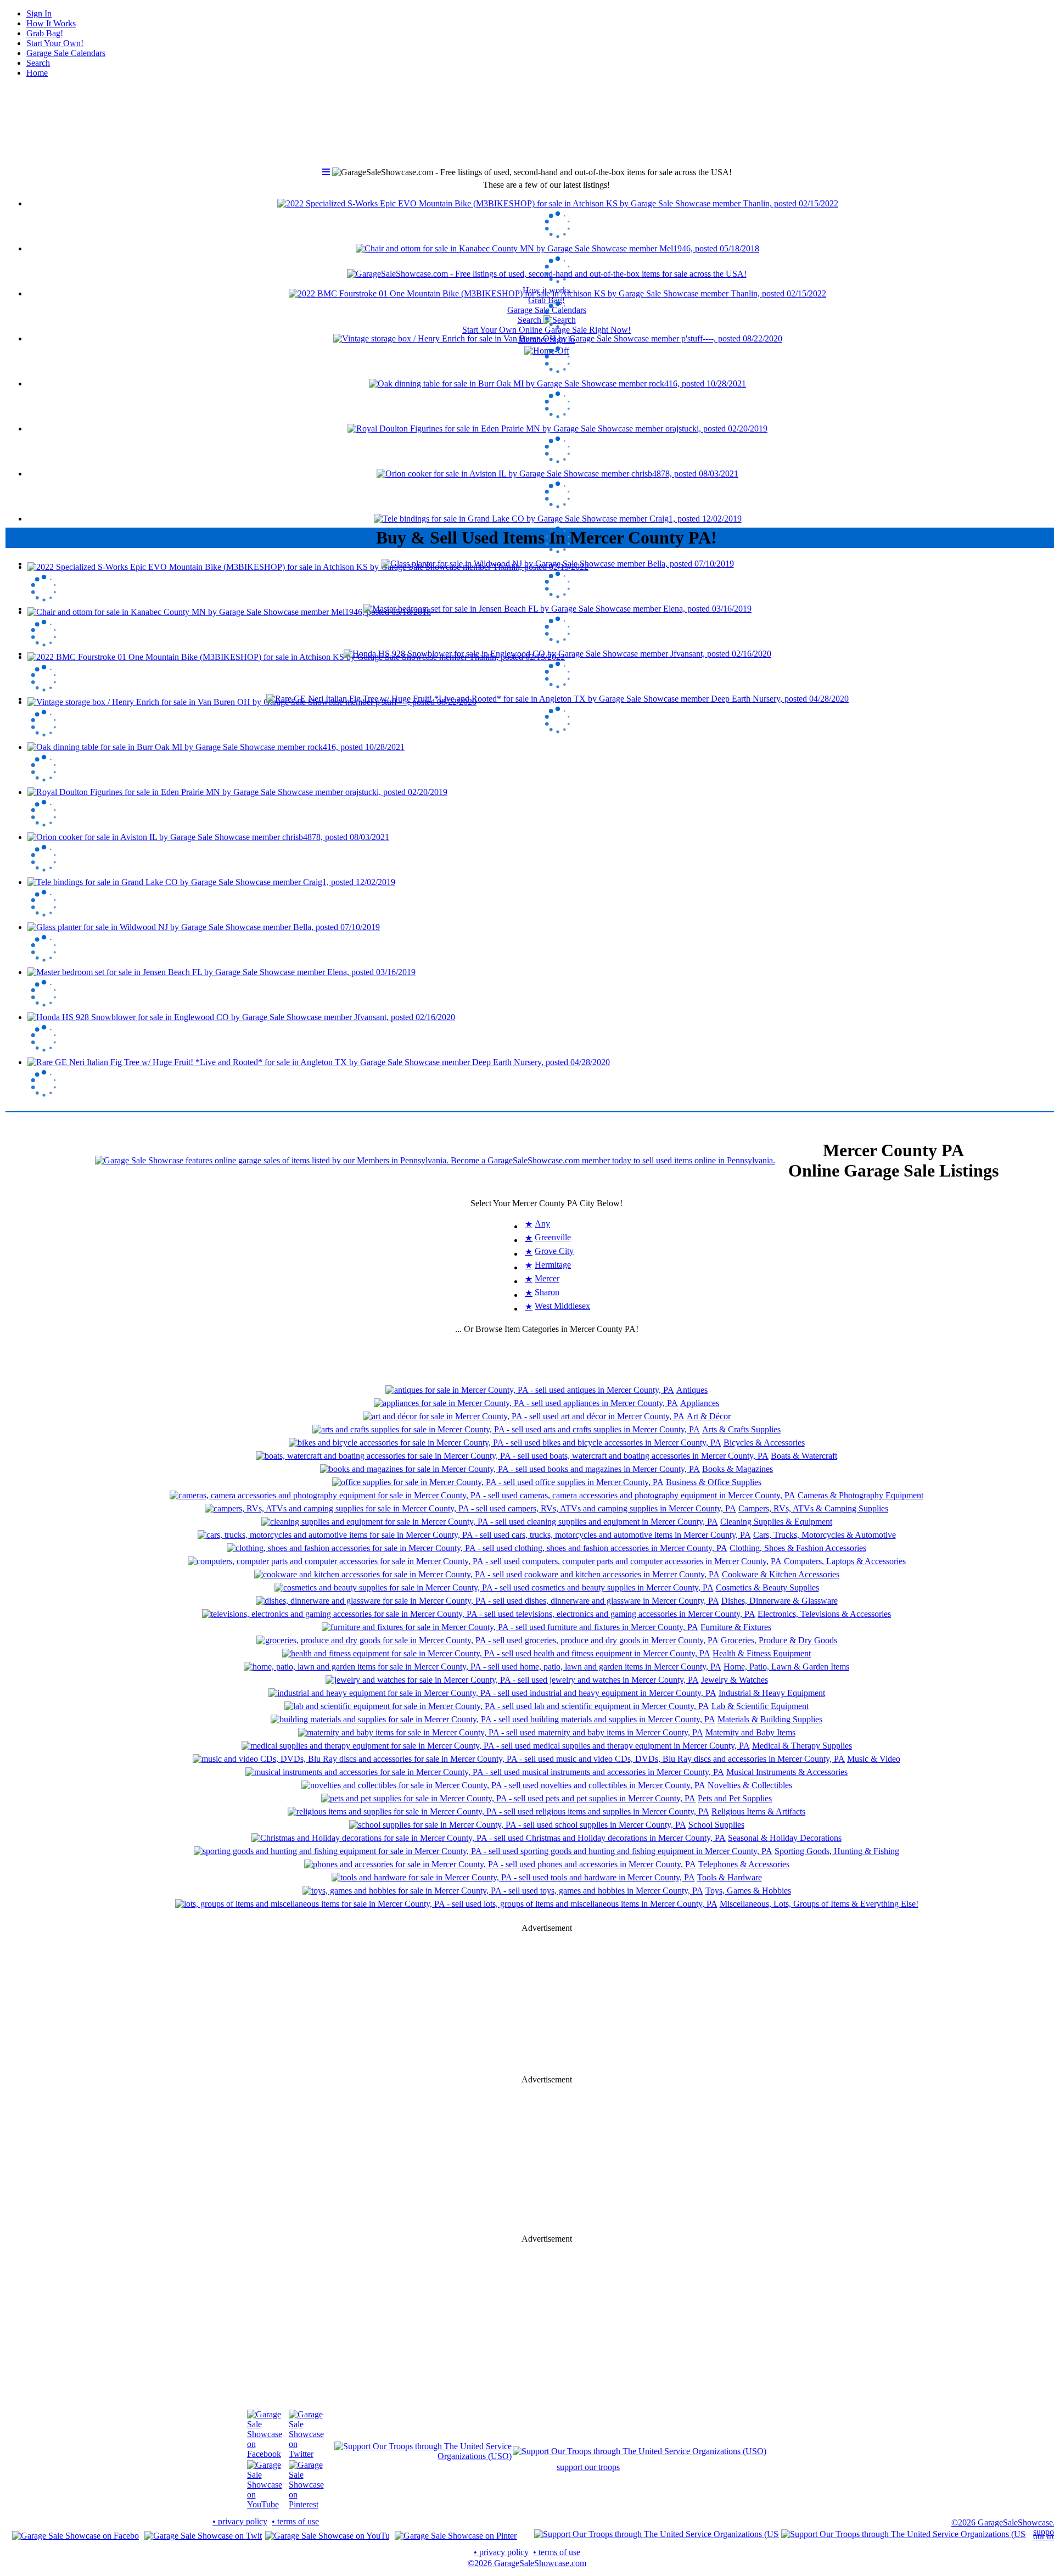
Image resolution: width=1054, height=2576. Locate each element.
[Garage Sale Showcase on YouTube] (265, 2504)
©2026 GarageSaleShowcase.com (527, 2563)
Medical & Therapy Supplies (802, 1746)
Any (542, 1223)
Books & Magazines (738, 1469)
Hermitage (553, 1265)
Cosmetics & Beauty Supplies (767, 1587)
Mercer (547, 1278)
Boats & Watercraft (804, 1456)
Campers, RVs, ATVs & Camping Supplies (813, 1508)
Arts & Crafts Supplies (741, 1429)
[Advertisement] (547, 439)
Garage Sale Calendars (66, 53)
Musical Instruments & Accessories (787, 1772)
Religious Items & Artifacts (758, 1811)
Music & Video (874, 1759)
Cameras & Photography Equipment (860, 1495)
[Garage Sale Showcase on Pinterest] (306, 2504)
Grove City (554, 1251)
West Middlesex (562, 1306)
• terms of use (295, 2521)
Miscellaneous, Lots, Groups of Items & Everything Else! (819, 1904)
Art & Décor (709, 1416)
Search (38, 63)
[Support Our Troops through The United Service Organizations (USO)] (423, 2456)
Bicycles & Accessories (764, 1443)
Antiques (692, 1390)
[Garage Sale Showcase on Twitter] (306, 2454)
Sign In (39, 13)
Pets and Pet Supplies (735, 1798)
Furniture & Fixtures (736, 1627)
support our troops (588, 2467)
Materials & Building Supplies (770, 1719)
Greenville (553, 1237)
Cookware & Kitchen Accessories (781, 1574)
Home (37, 73)
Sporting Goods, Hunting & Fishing (837, 1851)
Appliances (700, 1403)
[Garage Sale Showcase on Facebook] (265, 2454)
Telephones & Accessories (744, 1864)
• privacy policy (240, 2521)
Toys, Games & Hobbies (748, 1891)
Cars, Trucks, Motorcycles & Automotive (825, 1535)
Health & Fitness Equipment (762, 1653)
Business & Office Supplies (714, 1482)
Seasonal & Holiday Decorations (785, 1838)
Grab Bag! (45, 33)
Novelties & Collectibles (750, 1785)
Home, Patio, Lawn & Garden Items (786, 1667)
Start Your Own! (55, 43)
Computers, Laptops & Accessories (845, 1561)
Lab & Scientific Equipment (760, 1706)
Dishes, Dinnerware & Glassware (780, 1601)
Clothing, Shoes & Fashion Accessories (798, 1548)
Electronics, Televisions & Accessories (824, 1614)
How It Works (51, 23)
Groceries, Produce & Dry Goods (779, 1640)
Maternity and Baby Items (750, 1732)
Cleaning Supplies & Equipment (776, 1522)
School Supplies (716, 1825)
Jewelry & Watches (735, 1680)
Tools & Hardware (730, 1877)
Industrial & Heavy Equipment (772, 1693)
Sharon (547, 1292)
